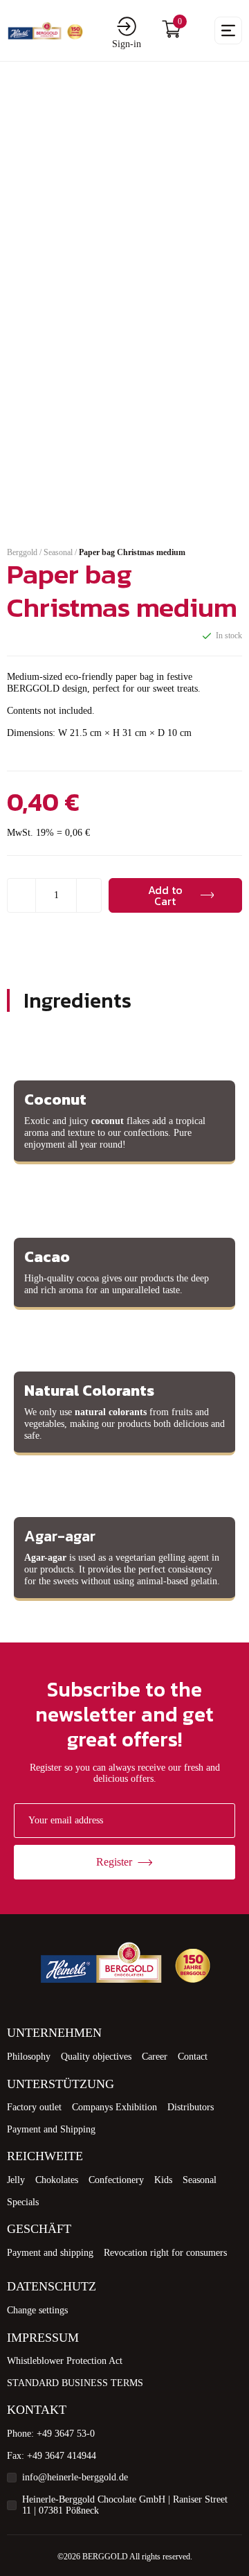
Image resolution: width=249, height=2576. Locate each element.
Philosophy (29, 2057)
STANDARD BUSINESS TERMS (75, 2383)
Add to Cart (165, 895)
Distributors (191, 2107)
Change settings (37, 2310)
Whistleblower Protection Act (65, 2361)
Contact (193, 2057)
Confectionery (116, 2180)
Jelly (16, 2180)
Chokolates (57, 2180)
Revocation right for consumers (165, 2253)
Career (155, 2057)
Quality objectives (96, 2057)
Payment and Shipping (51, 2129)
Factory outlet (34, 2107)
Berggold (22, 552)
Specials (23, 2202)
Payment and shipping (50, 2253)
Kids (163, 2180)
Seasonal (58, 552)
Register (114, 1862)
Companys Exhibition (114, 2107)
